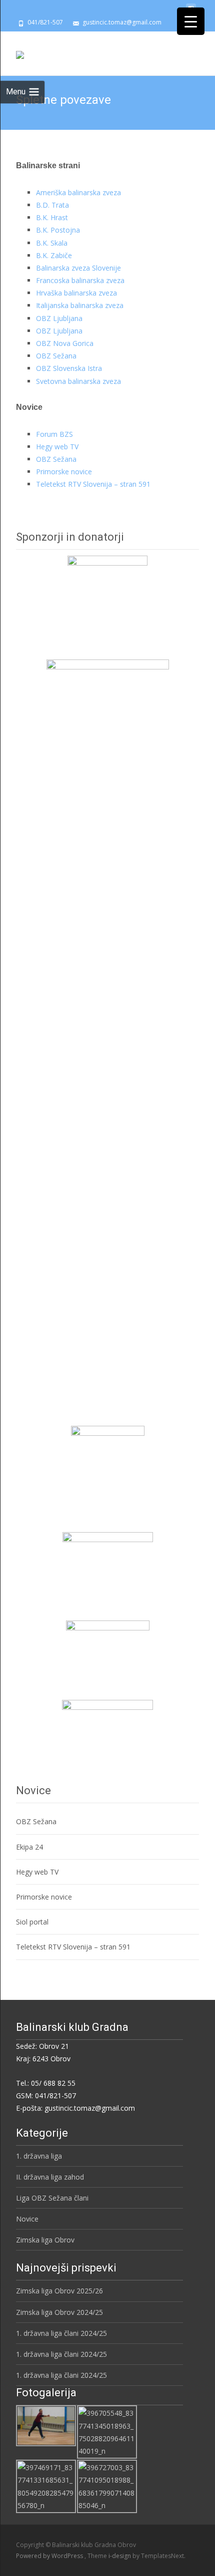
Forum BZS (54, 434)
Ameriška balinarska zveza (78, 192)
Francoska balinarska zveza (80, 280)
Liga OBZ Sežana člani (52, 2198)
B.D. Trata (52, 205)
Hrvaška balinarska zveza (76, 293)
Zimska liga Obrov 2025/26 (59, 2291)
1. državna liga (39, 2156)
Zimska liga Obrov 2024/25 (59, 2312)
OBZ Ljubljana (59, 318)
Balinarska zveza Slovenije (78, 268)
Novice (27, 2219)
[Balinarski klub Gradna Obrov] (20, 51)
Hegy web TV (57, 447)
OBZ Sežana (56, 356)
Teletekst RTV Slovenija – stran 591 (93, 484)
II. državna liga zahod (50, 2177)
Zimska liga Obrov (45, 2240)
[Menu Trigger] (191, 21)
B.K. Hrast (52, 217)
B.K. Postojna (58, 230)
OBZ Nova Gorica (65, 343)
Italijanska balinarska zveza (80, 305)
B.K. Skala (52, 243)
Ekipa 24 (29, 1847)
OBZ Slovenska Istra (69, 368)
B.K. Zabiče (54, 255)
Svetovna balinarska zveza (78, 381)
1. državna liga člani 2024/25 (61, 2333)
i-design (120, 2556)
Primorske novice (64, 472)
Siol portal (32, 1922)
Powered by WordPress (50, 2556)
